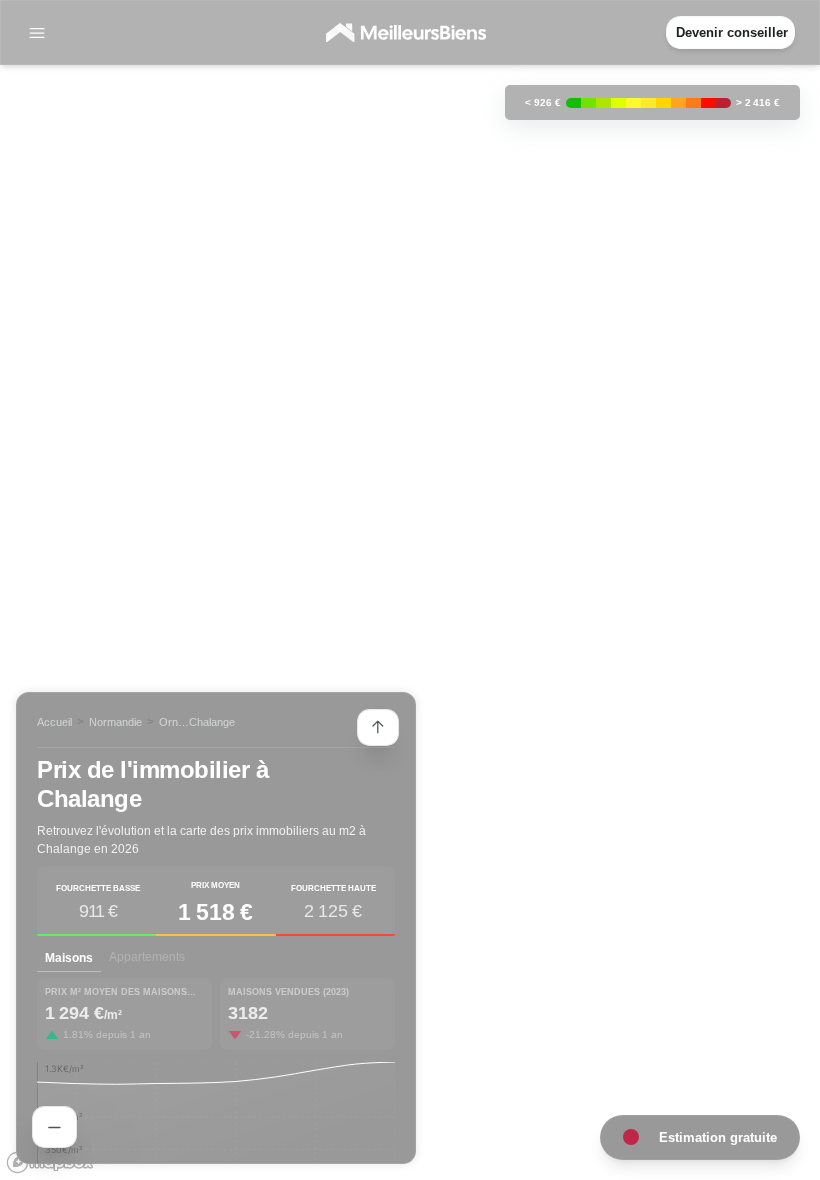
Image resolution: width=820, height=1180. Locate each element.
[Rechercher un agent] (54, 1127)
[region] (410, 590)
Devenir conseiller (732, 32)
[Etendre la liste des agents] (378, 727)
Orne (171, 722)
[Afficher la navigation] (37, 33)
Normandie (115, 722)
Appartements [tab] (147, 957)
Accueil (54, 722)
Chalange (212, 722)
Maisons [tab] (69, 958)
